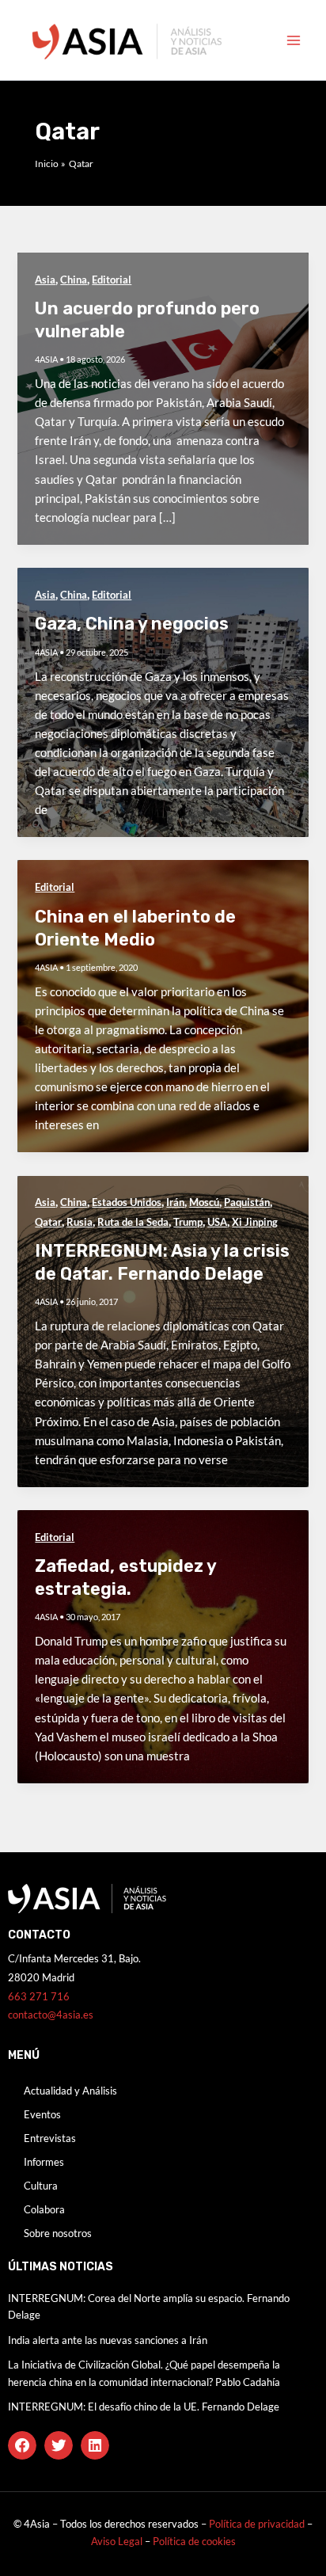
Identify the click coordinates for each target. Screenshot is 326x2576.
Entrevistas (50, 2138)
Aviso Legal (118, 2541)
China (74, 280)
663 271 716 (39, 1996)
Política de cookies (194, 2541)
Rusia (80, 1222)
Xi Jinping (255, 1222)
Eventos (42, 2114)
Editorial (112, 280)
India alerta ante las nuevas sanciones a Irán (108, 2340)
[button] (22, 2445)
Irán (175, 1202)
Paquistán (247, 1202)
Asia (45, 280)
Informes (44, 2162)
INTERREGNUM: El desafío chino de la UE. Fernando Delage (144, 2407)
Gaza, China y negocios (132, 624)
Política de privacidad (257, 2524)
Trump (188, 1222)
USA (217, 1222)
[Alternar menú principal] (294, 40)
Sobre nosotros (58, 2233)
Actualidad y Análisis (70, 2091)
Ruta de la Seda (133, 1222)
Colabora (44, 2209)
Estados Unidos (127, 1202)
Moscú (204, 1202)
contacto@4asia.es (51, 2015)
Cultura (41, 2186)
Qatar (48, 1222)
